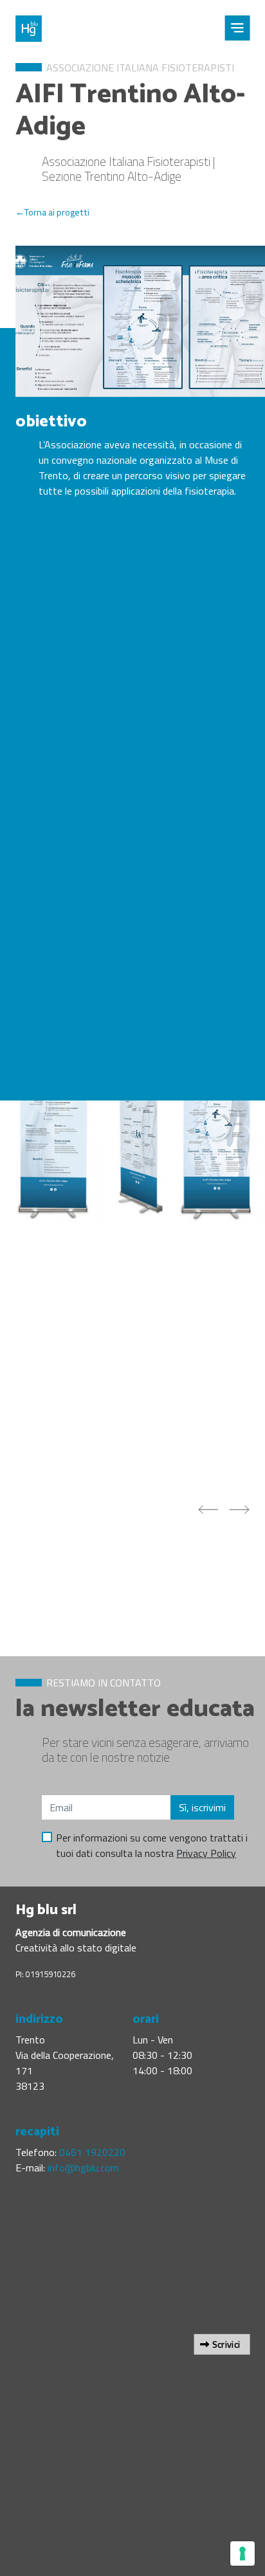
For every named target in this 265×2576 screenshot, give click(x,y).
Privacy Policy (206, 1853)
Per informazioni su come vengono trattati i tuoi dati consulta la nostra (152, 1845)
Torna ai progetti (57, 212)
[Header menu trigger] (237, 28)
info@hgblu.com (83, 2168)
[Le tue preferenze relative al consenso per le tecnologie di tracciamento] (242, 2553)
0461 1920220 (92, 2152)
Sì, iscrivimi (202, 1807)
